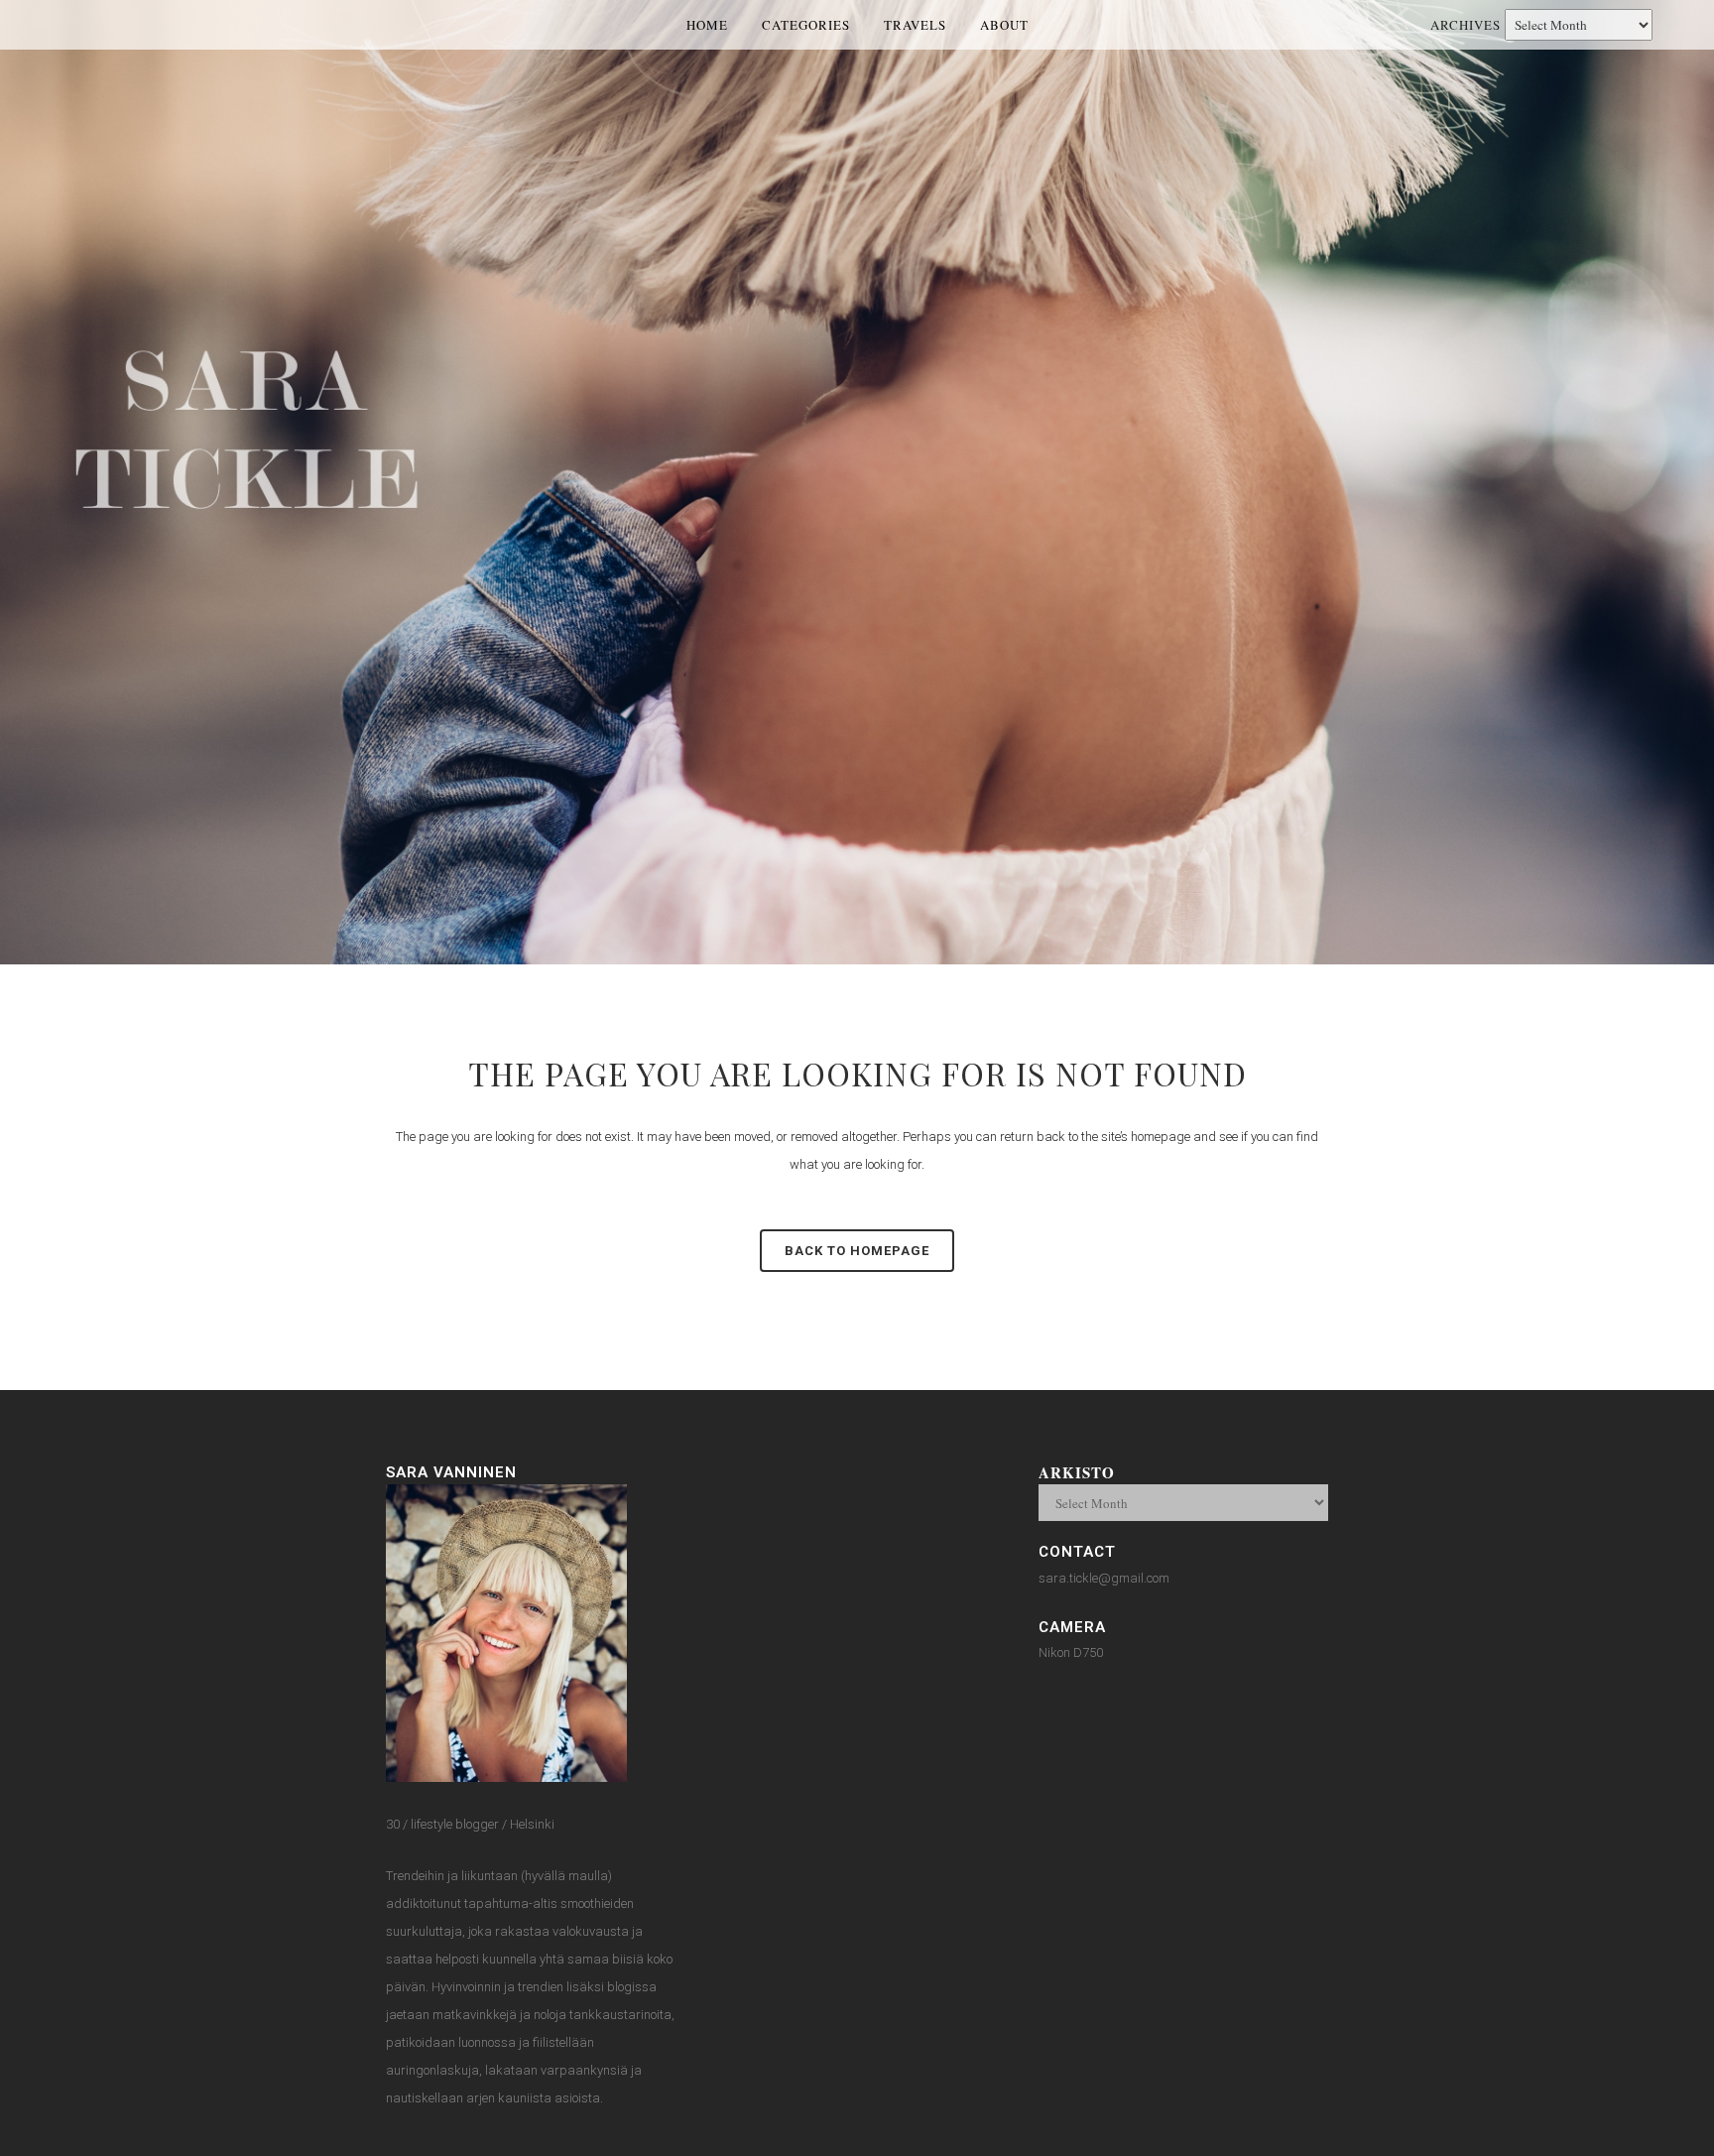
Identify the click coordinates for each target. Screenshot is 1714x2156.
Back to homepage (857, 1251)
